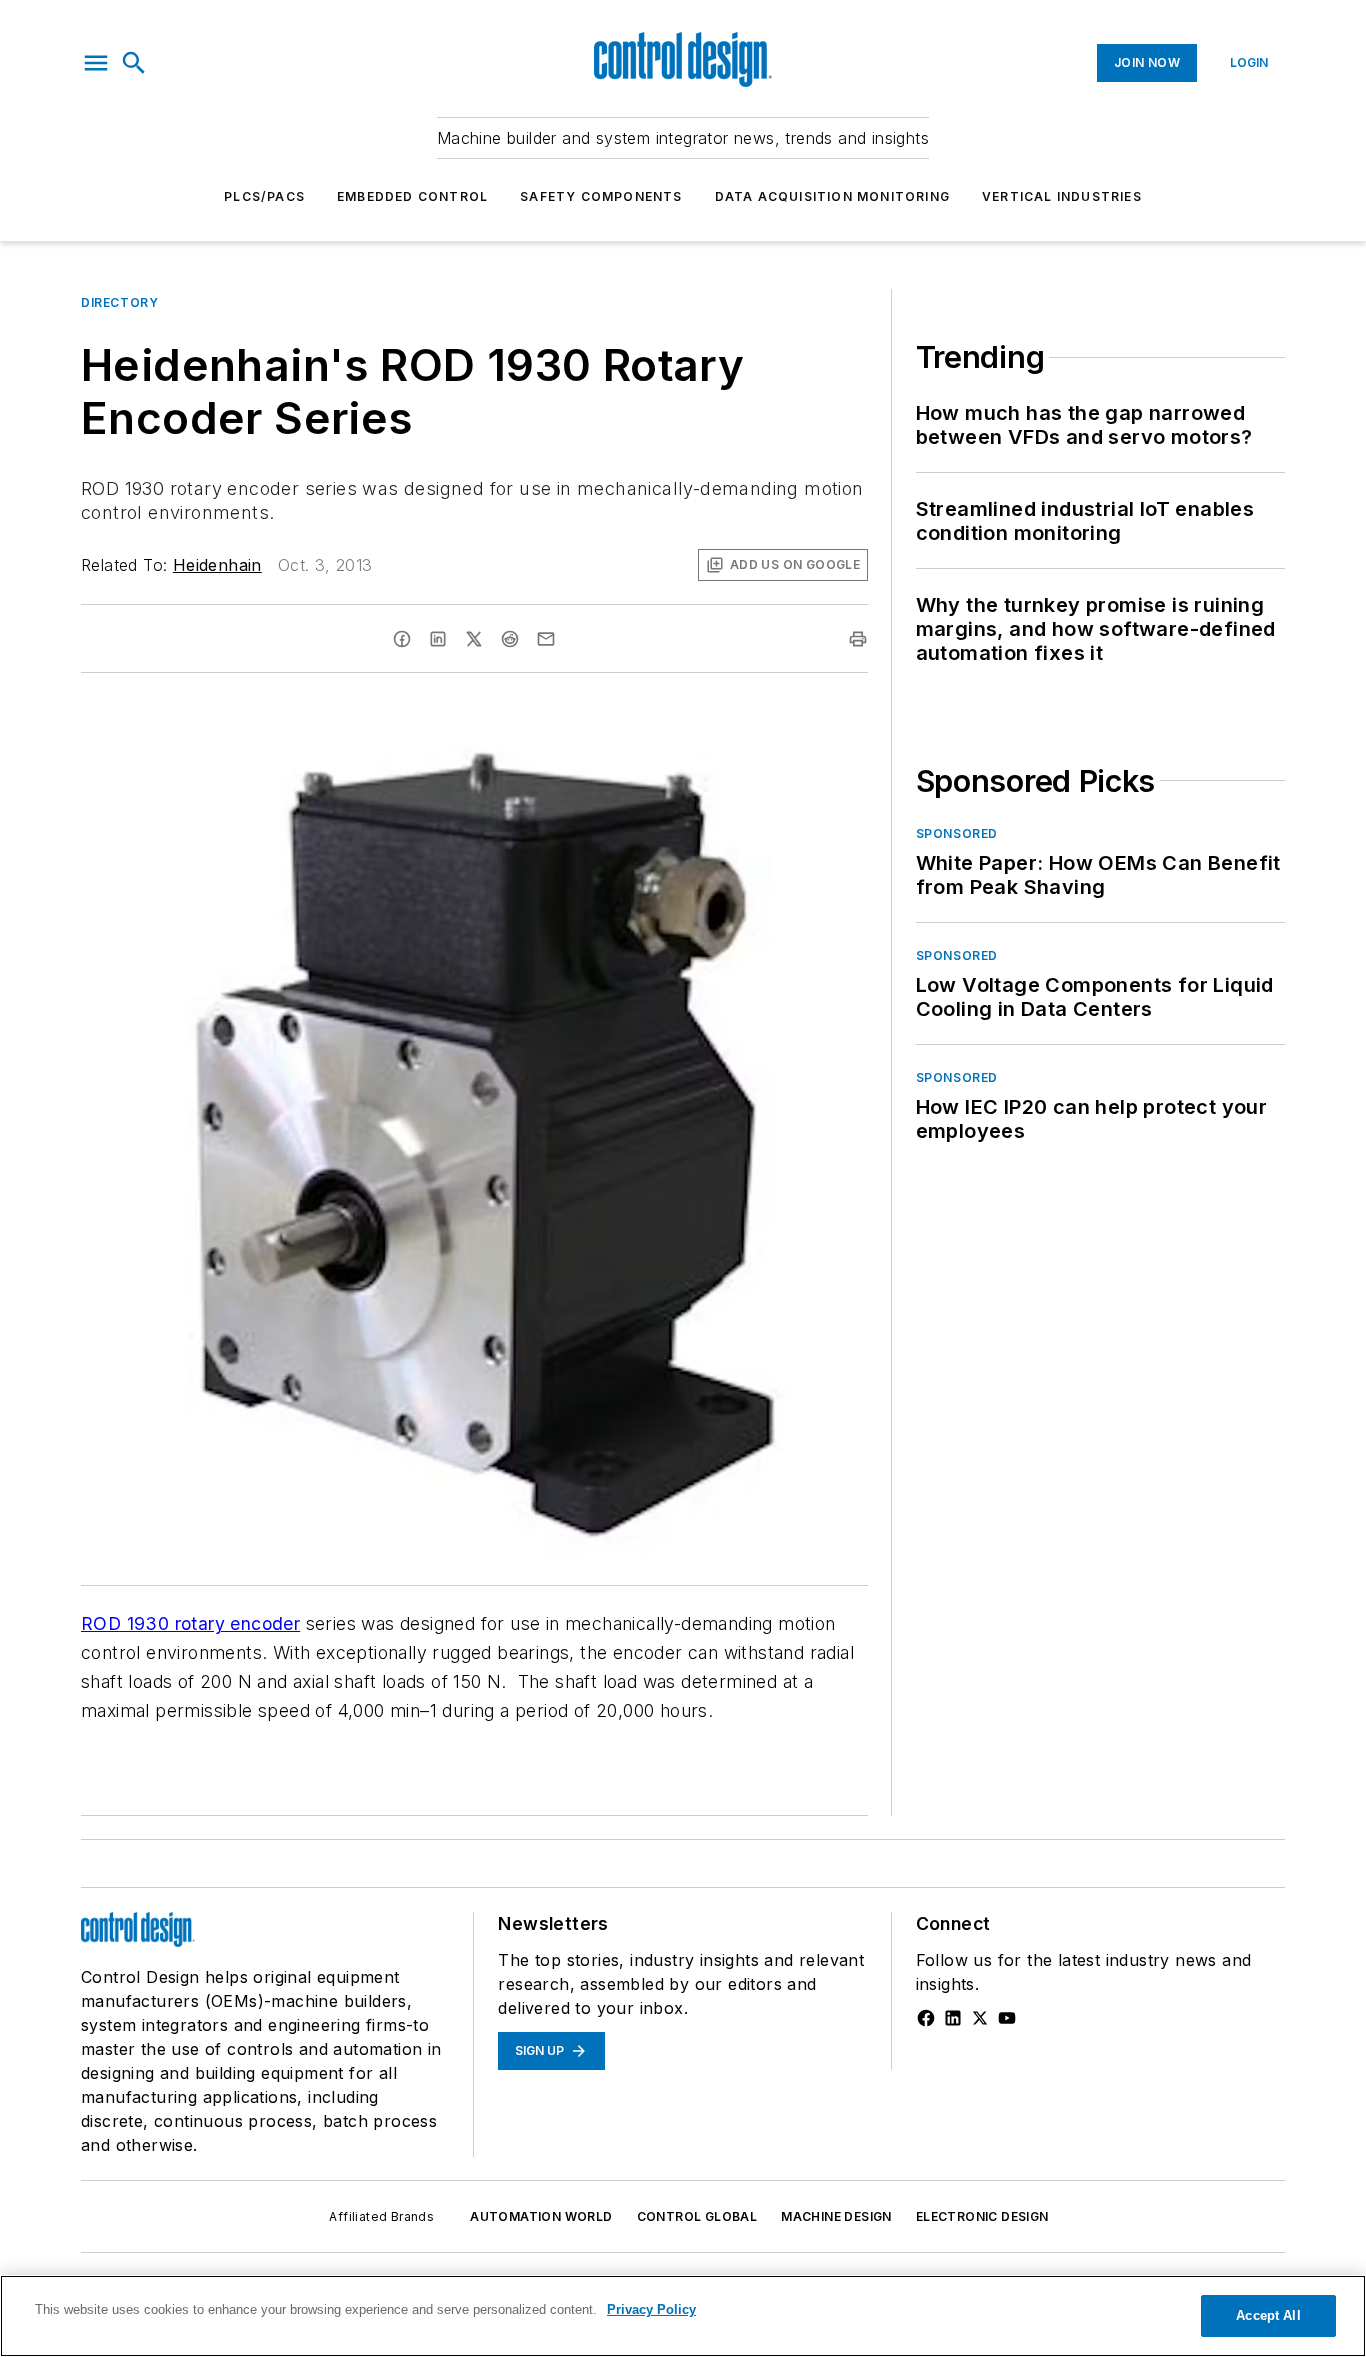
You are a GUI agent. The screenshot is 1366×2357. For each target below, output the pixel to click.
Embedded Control (412, 196)
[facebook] (402, 639)
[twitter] (474, 639)
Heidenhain (217, 565)
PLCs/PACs (264, 196)
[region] (683, 2316)
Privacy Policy (651, 2309)
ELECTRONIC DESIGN (982, 2216)
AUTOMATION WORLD (541, 2216)
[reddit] (510, 639)
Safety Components (601, 196)
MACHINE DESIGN (836, 2216)
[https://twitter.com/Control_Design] (980, 2018)
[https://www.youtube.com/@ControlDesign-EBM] (1007, 2018)
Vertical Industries (1062, 196)
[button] (96, 63)
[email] (546, 639)
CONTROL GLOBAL (697, 2216)
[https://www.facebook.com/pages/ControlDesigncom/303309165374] (926, 2018)
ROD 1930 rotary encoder (190, 1623)
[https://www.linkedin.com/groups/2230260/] (953, 2018)
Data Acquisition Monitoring (832, 196)
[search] (134, 63)
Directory (119, 302)
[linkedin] (438, 639)
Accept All (1268, 2315)
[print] (858, 639)
